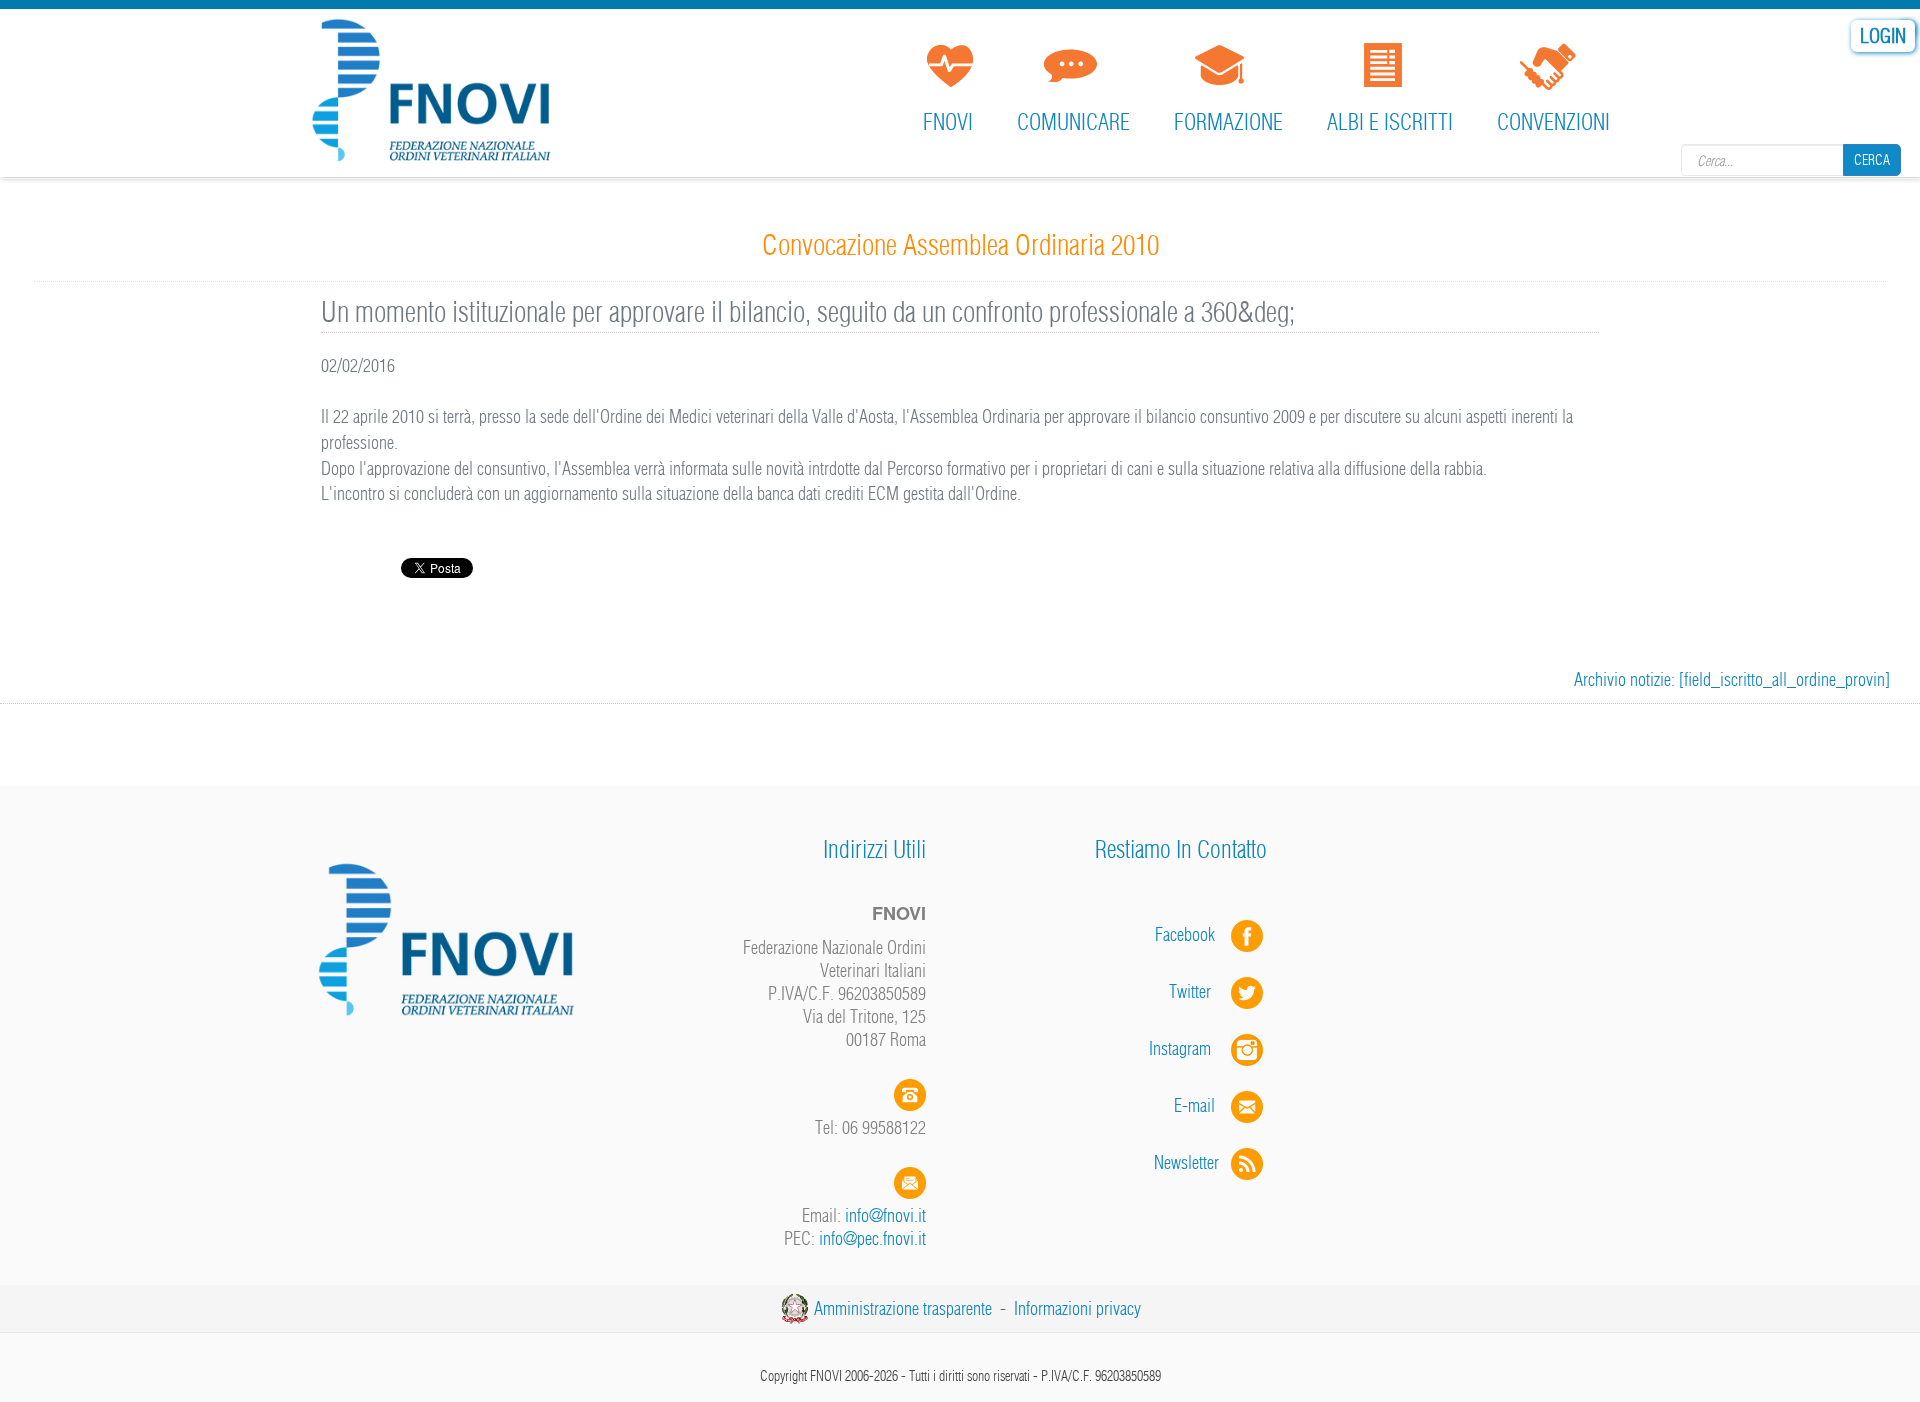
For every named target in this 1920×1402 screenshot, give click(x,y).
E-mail (1194, 1105)
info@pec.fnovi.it (872, 1238)
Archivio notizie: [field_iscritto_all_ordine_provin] (1732, 679)
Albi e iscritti (1390, 122)
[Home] (438, 94)
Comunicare (1073, 122)
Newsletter (1192, 1162)
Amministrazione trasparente (903, 1308)
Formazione (1228, 122)
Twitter (1200, 991)
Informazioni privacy (1077, 1308)
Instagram (1190, 1048)
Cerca (1872, 160)
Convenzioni (1553, 122)
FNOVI (948, 122)
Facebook (1191, 934)
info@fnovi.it (885, 1215)
